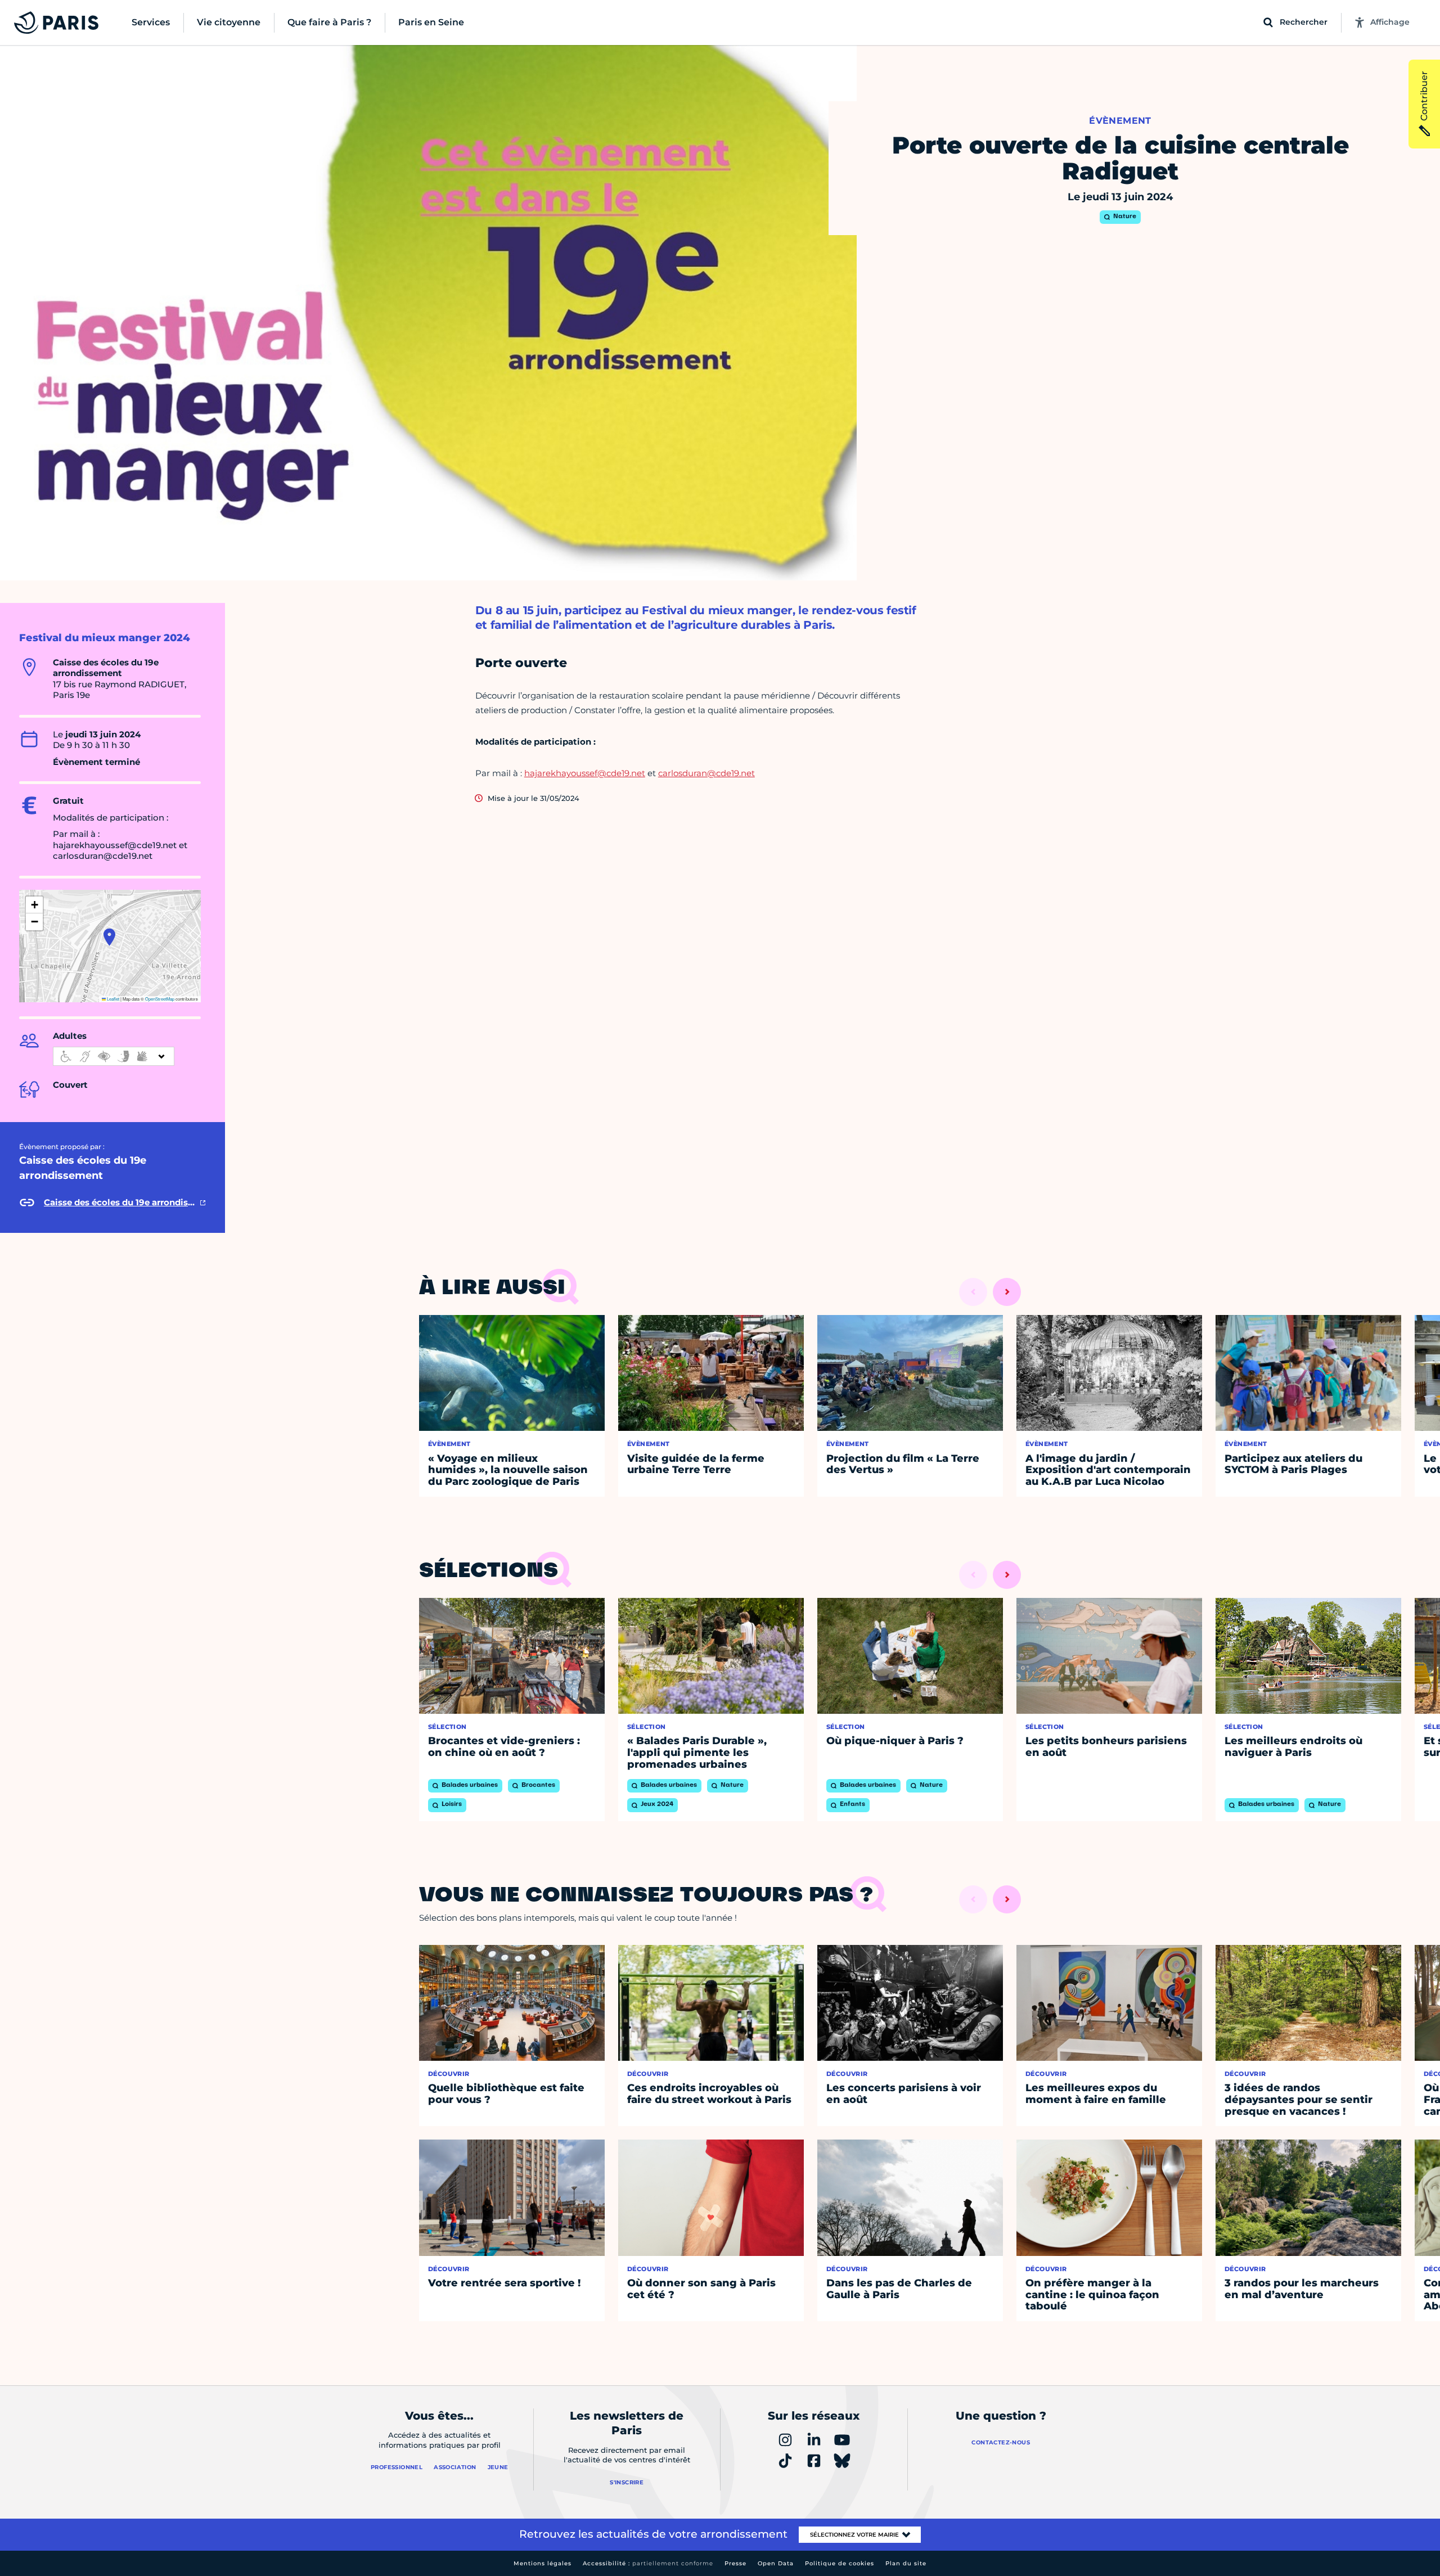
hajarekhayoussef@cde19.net (585, 773)
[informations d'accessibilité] (114, 1056)
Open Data (776, 2563)
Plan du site (906, 2563)
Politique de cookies (840, 2563)
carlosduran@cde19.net (706, 773)
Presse (735, 2563)
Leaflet (112, 999)
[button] (109, 937)
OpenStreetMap (160, 999)
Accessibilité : (648, 2563)
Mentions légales (543, 2563)
